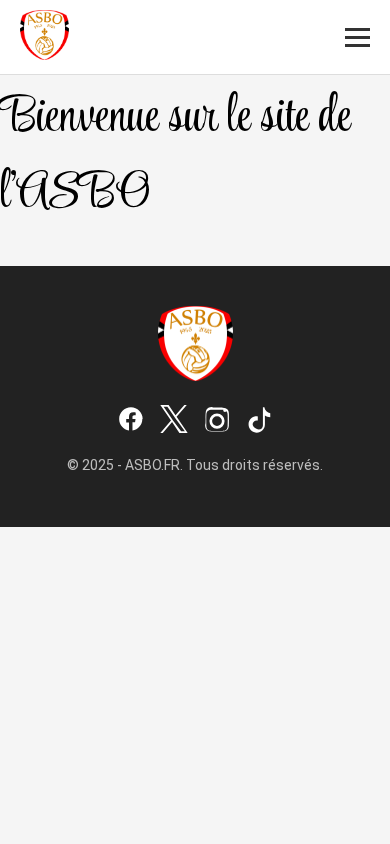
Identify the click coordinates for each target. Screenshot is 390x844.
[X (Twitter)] (174, 421)
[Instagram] (217, 421)
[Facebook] (131, 421)
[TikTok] (260, 421)
